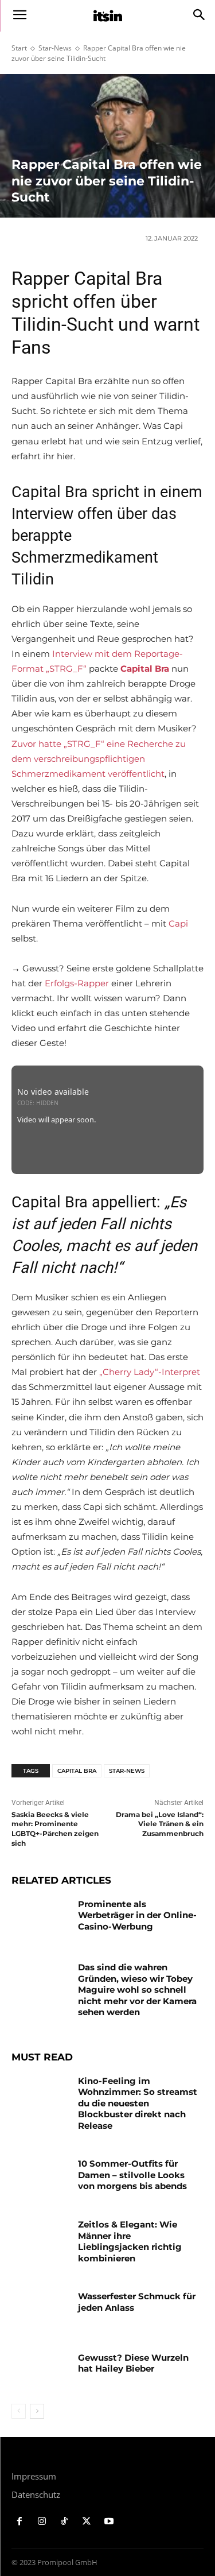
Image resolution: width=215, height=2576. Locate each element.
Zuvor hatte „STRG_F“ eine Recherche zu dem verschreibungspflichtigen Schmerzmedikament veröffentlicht (99, 759)
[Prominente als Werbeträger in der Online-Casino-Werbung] (40, 1919)
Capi (178, 923)
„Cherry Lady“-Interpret (150, 1372)
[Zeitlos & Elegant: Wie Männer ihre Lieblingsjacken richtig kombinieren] (40, 2239)
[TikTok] (64, 2522)
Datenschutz (36, 2494)
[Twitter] (86, 2522)
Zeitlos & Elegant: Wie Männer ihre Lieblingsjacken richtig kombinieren (130, 2241)
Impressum (34, 2476)
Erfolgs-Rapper (77, 983)
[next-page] (37, 2411)
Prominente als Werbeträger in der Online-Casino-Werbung (137, 1915)
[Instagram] (42, 2522)
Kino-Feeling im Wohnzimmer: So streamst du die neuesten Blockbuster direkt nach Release (138, 2103)
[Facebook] (20, 2522)
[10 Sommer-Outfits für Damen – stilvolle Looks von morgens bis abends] (40, 2178)
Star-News (55, 48)
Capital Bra (77, 1771)
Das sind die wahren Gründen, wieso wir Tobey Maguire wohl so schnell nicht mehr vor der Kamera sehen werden (137, 1990)
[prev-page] (19, 2411)
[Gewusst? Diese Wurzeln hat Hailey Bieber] (40, 2372)
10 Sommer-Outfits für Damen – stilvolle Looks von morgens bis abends (132, 2175)
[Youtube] (109, 2522)
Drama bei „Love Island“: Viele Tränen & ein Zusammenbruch (160, 1824)
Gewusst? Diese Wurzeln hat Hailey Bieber (133, 2363)
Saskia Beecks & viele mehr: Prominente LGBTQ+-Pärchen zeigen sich (55, 1829)
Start (19, 48)
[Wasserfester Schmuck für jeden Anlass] (40, 2311)
